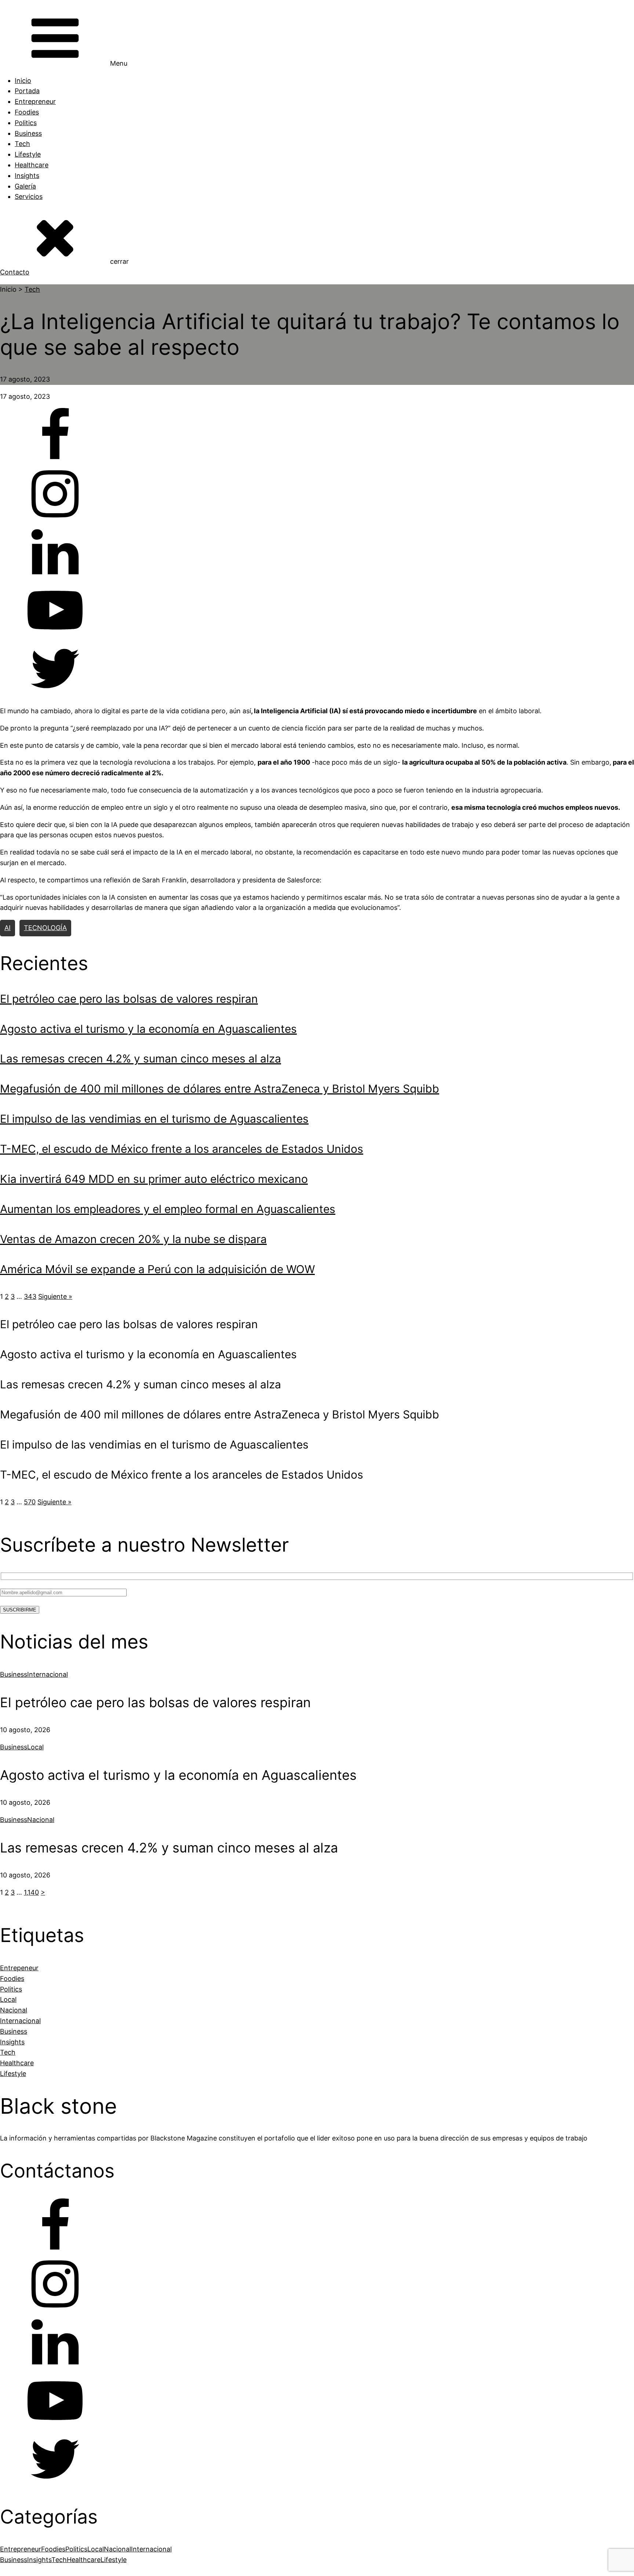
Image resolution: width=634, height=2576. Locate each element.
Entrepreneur (35, 101)
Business (28, 133)
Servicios (29, 196)
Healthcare (32, 165)
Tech (22, 144)
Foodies (27, 112)
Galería (25, 186)
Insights (27, 176)
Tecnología (45, 928)
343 (30, 1296)
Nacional (41, 1820)
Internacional (48, 1674)
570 (30, 1502)
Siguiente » (55, 1296)
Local (35, 1747)
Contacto (15, 272)
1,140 (31, 1892)
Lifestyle (28, 154)
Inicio (23, 81)
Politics (26, 123)
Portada (27, 91)
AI (8, 928)
